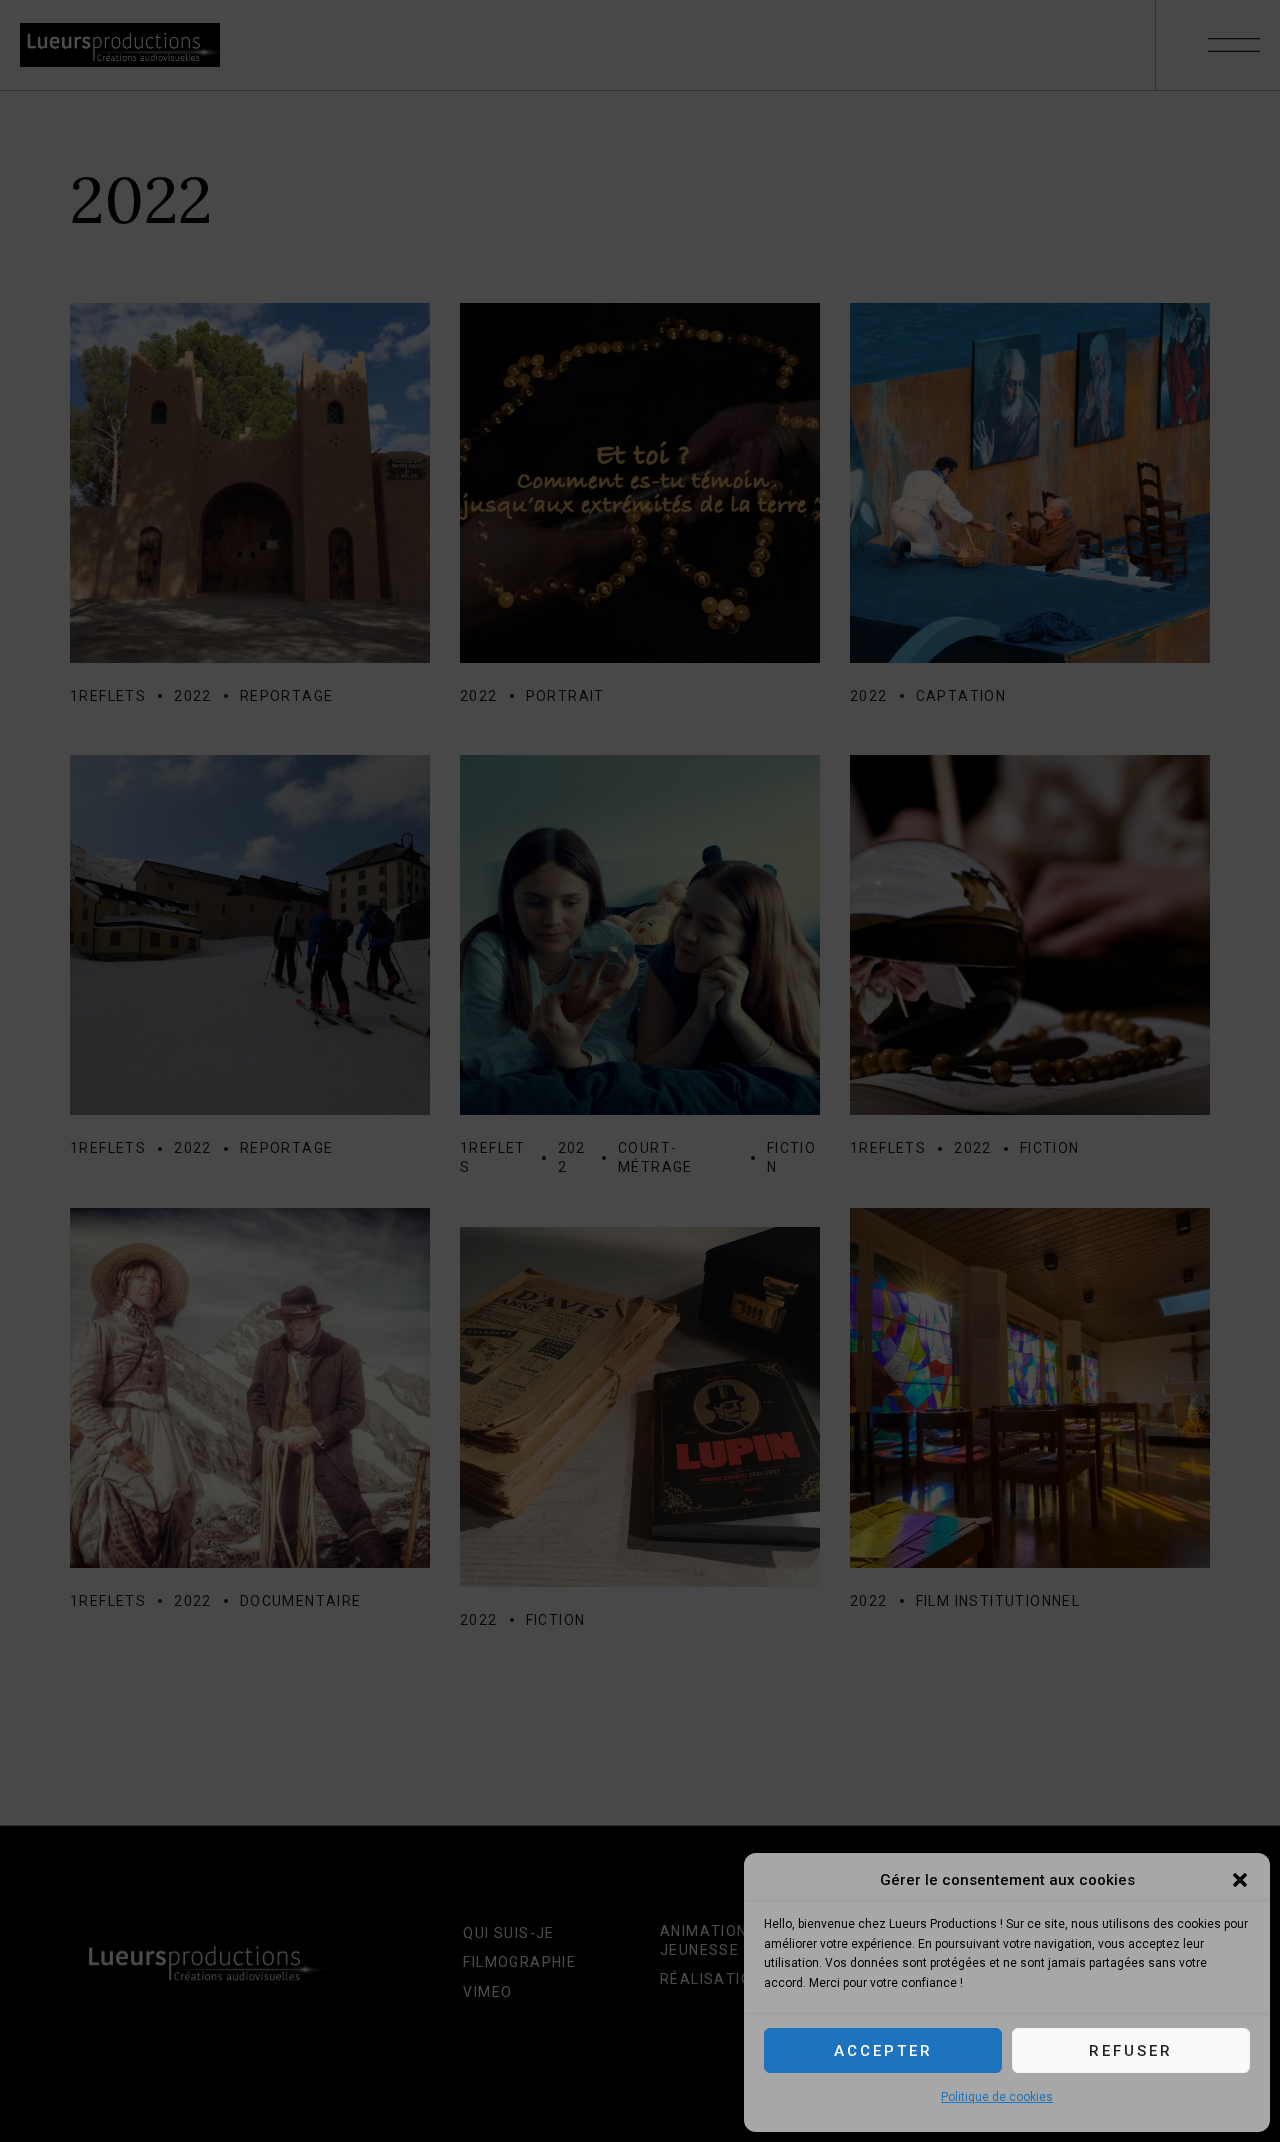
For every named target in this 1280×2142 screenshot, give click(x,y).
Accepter (883, 2051)
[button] (1240, 1880)
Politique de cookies (997, 2097)
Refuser (1131, 2051)
